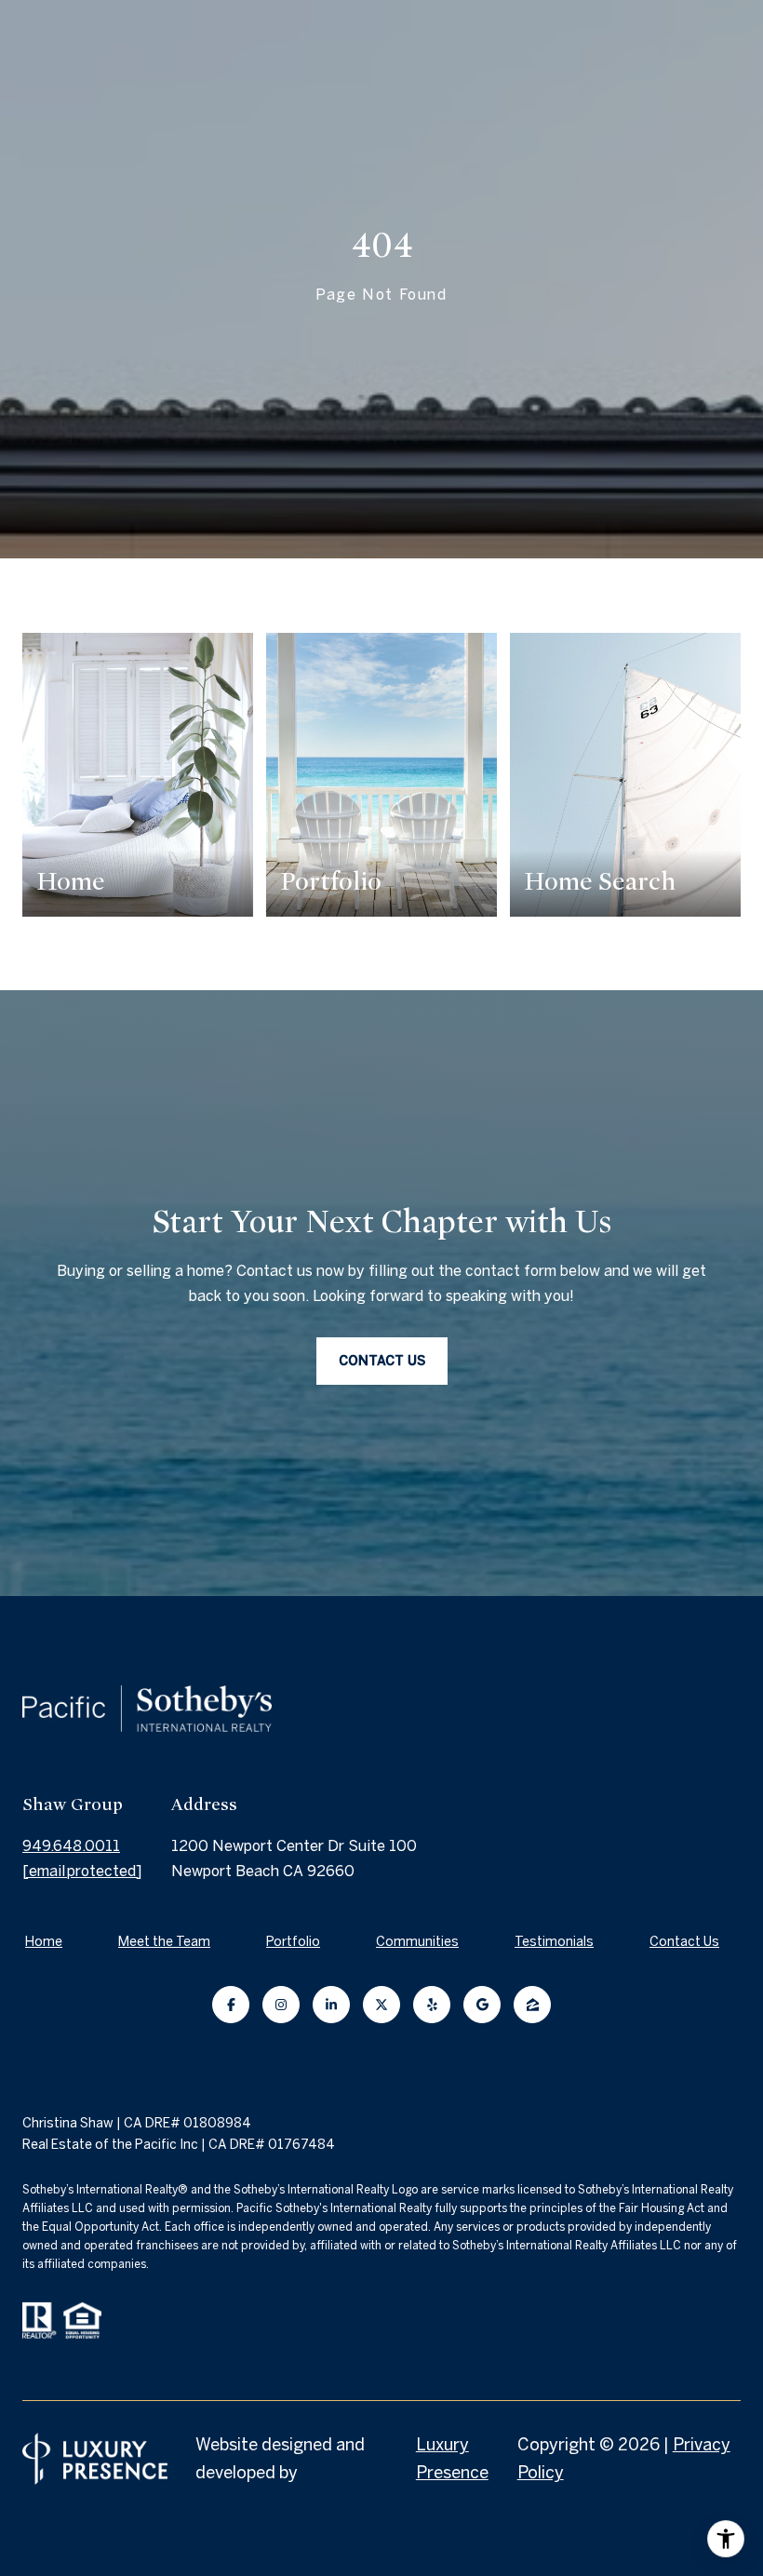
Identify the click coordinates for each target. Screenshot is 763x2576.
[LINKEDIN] (331, 2005)
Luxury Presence (452, 2458)
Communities (417, 1941)
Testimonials (554, 1941)
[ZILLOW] (532, 2005)
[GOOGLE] (482, 2005)
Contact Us (684, 1941)
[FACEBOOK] (231, 2005)
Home (44, 1941)
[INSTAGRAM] (281, 2005)
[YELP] (432, 2005)
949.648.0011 (71, 1845)
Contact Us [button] (382, 1361)
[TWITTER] (381, 2005)
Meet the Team (164, 1941)
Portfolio (293, 1941)
